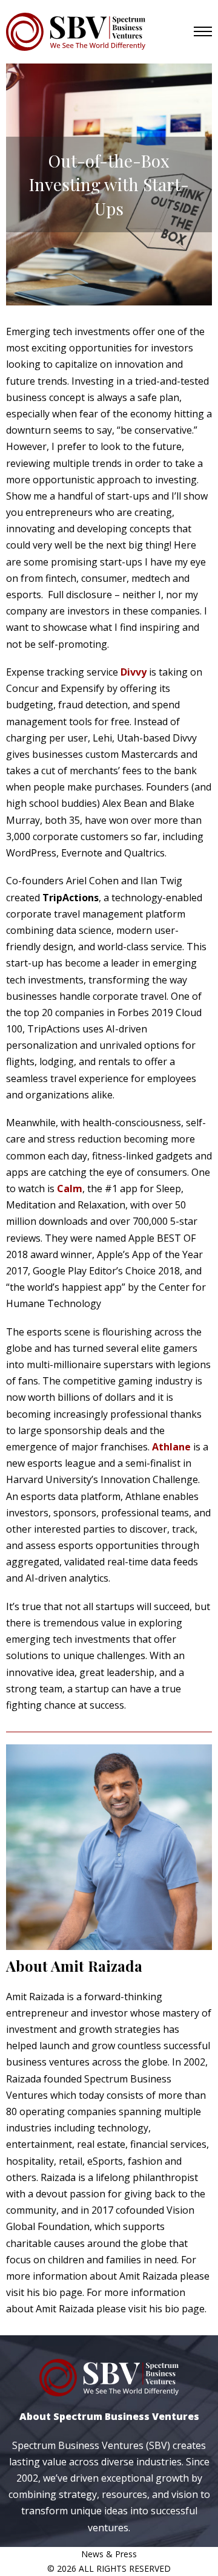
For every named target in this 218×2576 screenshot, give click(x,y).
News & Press (109, 2554)
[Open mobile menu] (203, 31)
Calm (70, 1189)
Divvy (134, 672)
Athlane (171, 1447)
